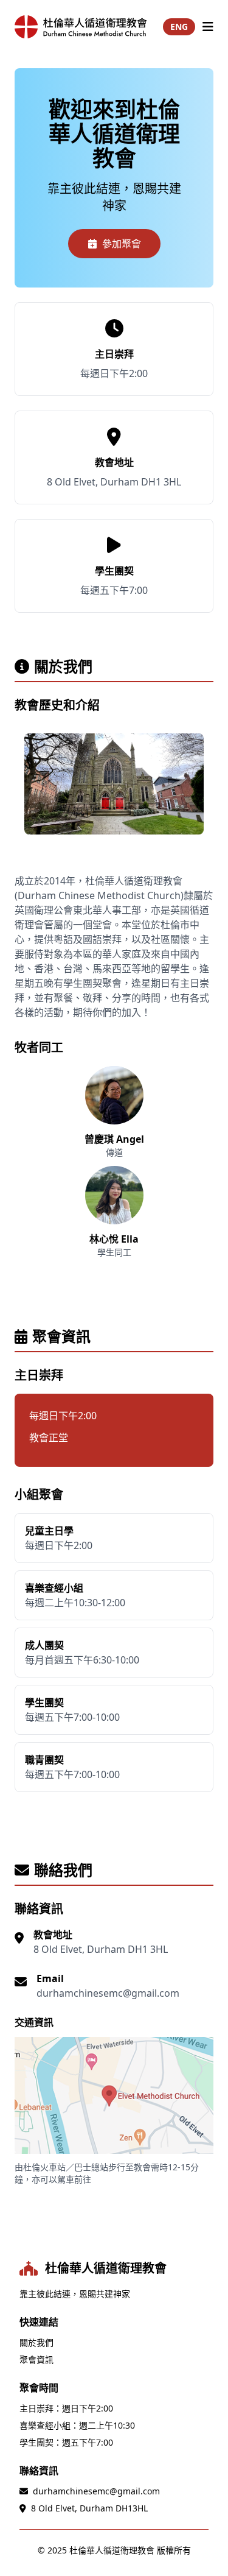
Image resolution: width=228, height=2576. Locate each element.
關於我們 (36, 2342)
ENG (179, 26)
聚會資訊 (36, 2359)
